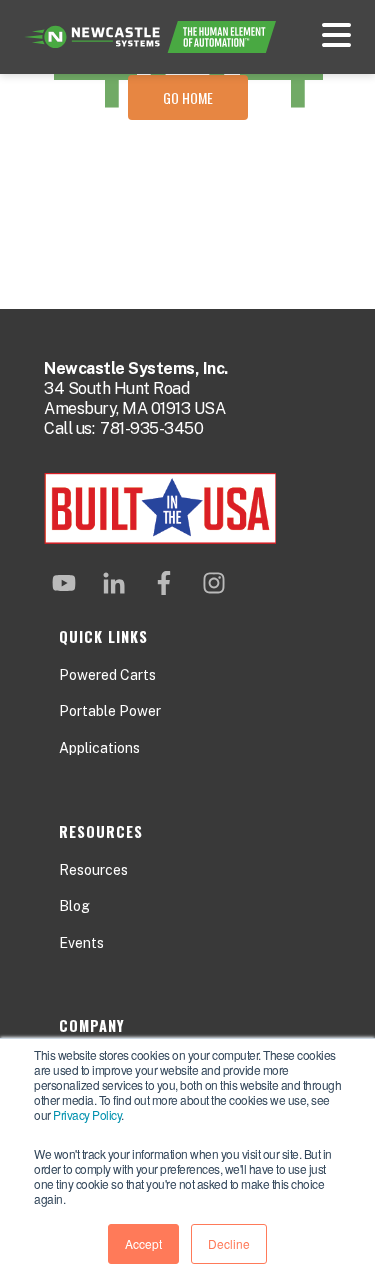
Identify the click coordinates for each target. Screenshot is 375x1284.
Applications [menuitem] (99, 748)
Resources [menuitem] (93, 870)
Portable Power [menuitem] (110, 711)
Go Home (188, 97)
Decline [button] (229, 1243)
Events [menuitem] (81, 943)
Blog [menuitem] (74, 906)
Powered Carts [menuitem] (107, 675)
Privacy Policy (87, 1114)
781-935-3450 (151, 428)
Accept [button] (143, 1243)
